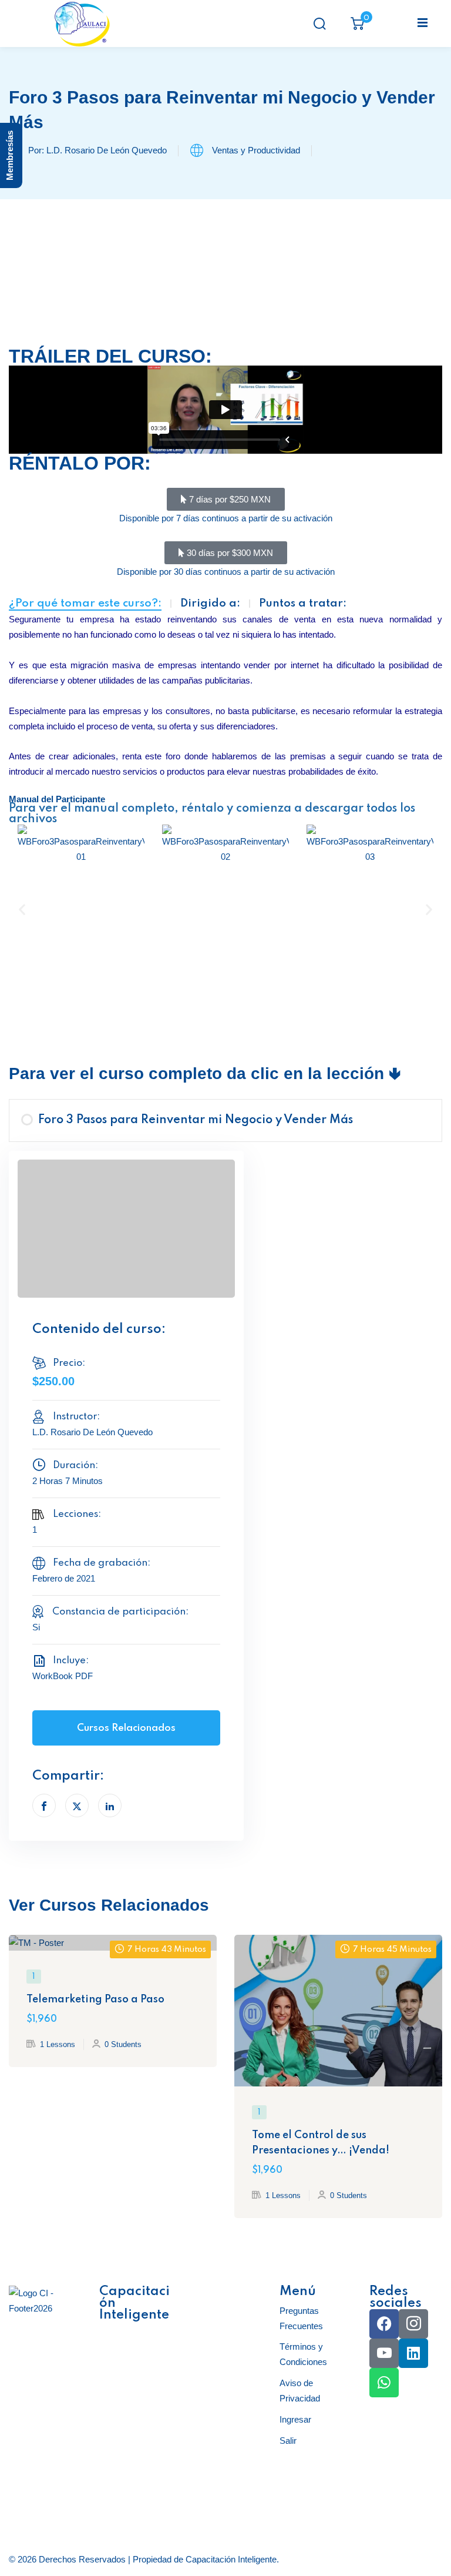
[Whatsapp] (384, 2383)
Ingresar (295, 2419)
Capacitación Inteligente (231, 2559)
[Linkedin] (413, 2353)
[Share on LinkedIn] (110, 1805)
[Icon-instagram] (413, 2324)
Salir (288, 2441)
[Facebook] (384, 2324)
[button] (22, 910)
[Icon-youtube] (384, 2353)
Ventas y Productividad (256, 150)
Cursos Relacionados (126, 1728)
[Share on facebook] (44, 1805)
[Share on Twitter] (77, 1805)
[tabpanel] (225, 669)
